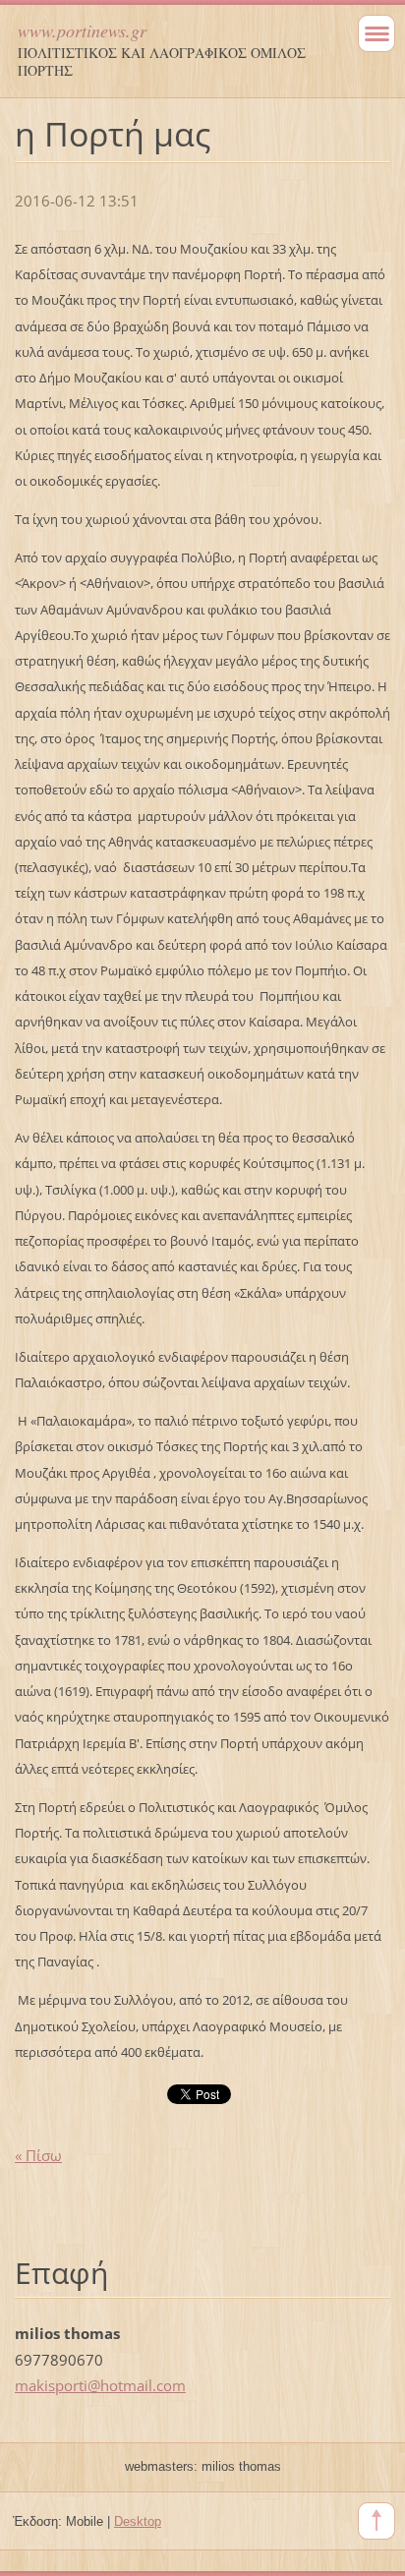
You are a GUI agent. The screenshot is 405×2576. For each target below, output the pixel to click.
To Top (376, 2521)
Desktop (138, 2521)
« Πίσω (38, 2155)
